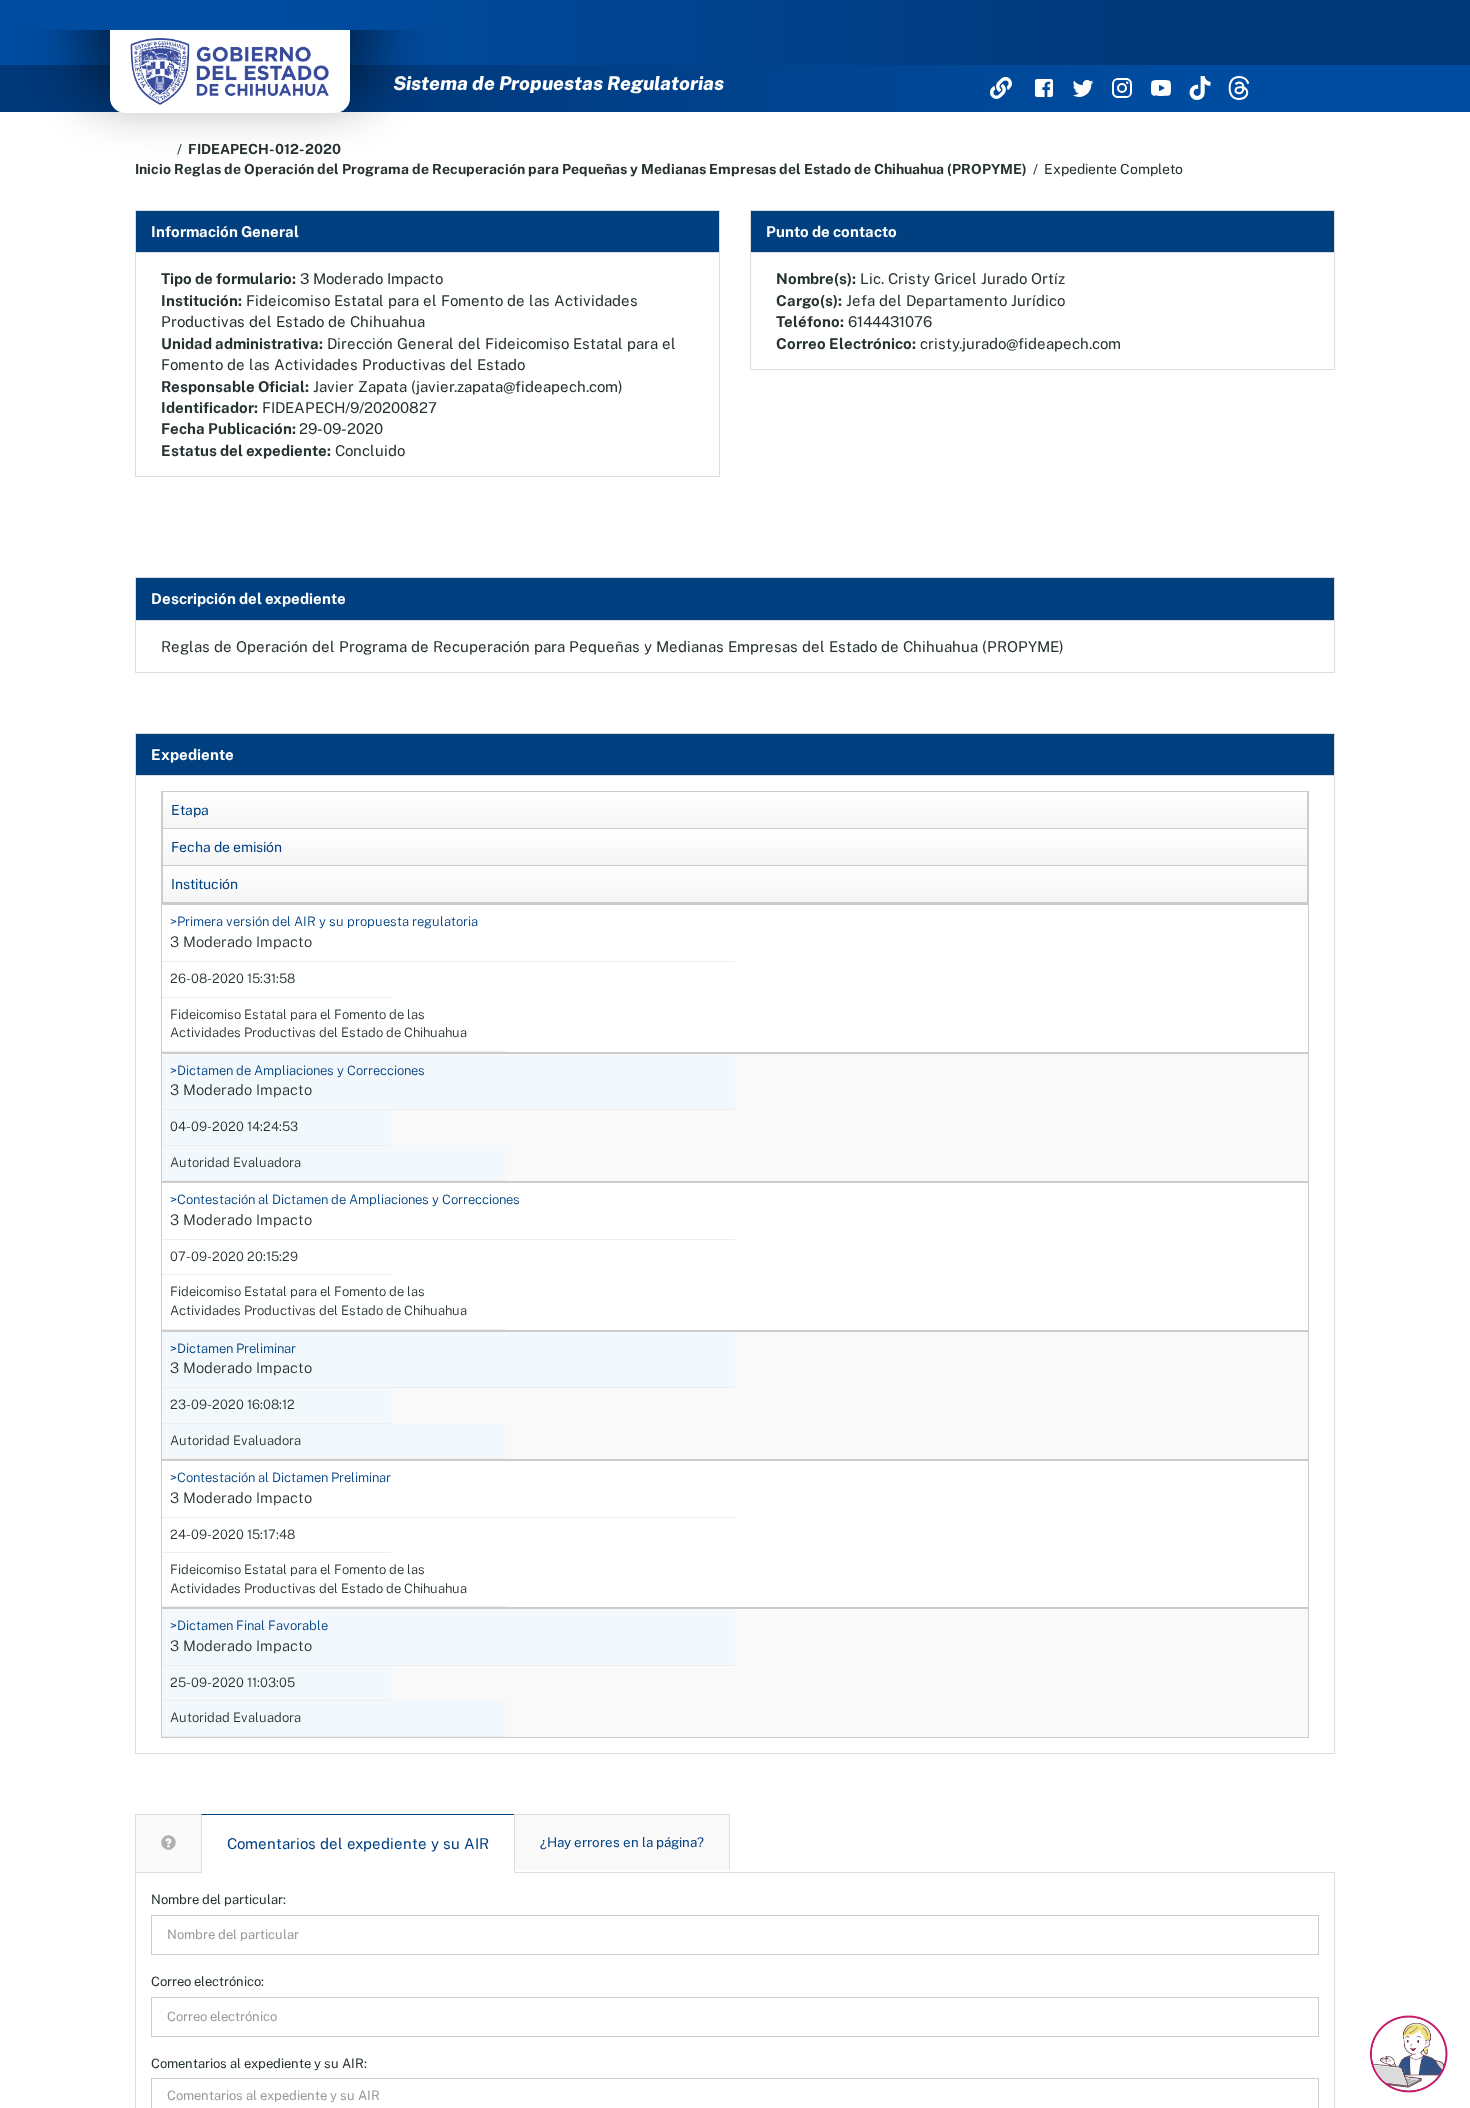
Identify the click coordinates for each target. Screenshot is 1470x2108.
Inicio (153, 169)
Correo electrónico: (207, 1981)
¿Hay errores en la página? (622, 1842)
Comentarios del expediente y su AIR (358, 1843)
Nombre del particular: (218, 1899)
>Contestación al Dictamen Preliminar (280, 1477)
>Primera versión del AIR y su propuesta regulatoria (324, 921)
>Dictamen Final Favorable (249, 1625)
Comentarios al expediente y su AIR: (259, 2063)
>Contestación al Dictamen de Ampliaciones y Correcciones (345, 1199)
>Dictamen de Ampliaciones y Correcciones (297, 1070)
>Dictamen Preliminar (233, 1348)
